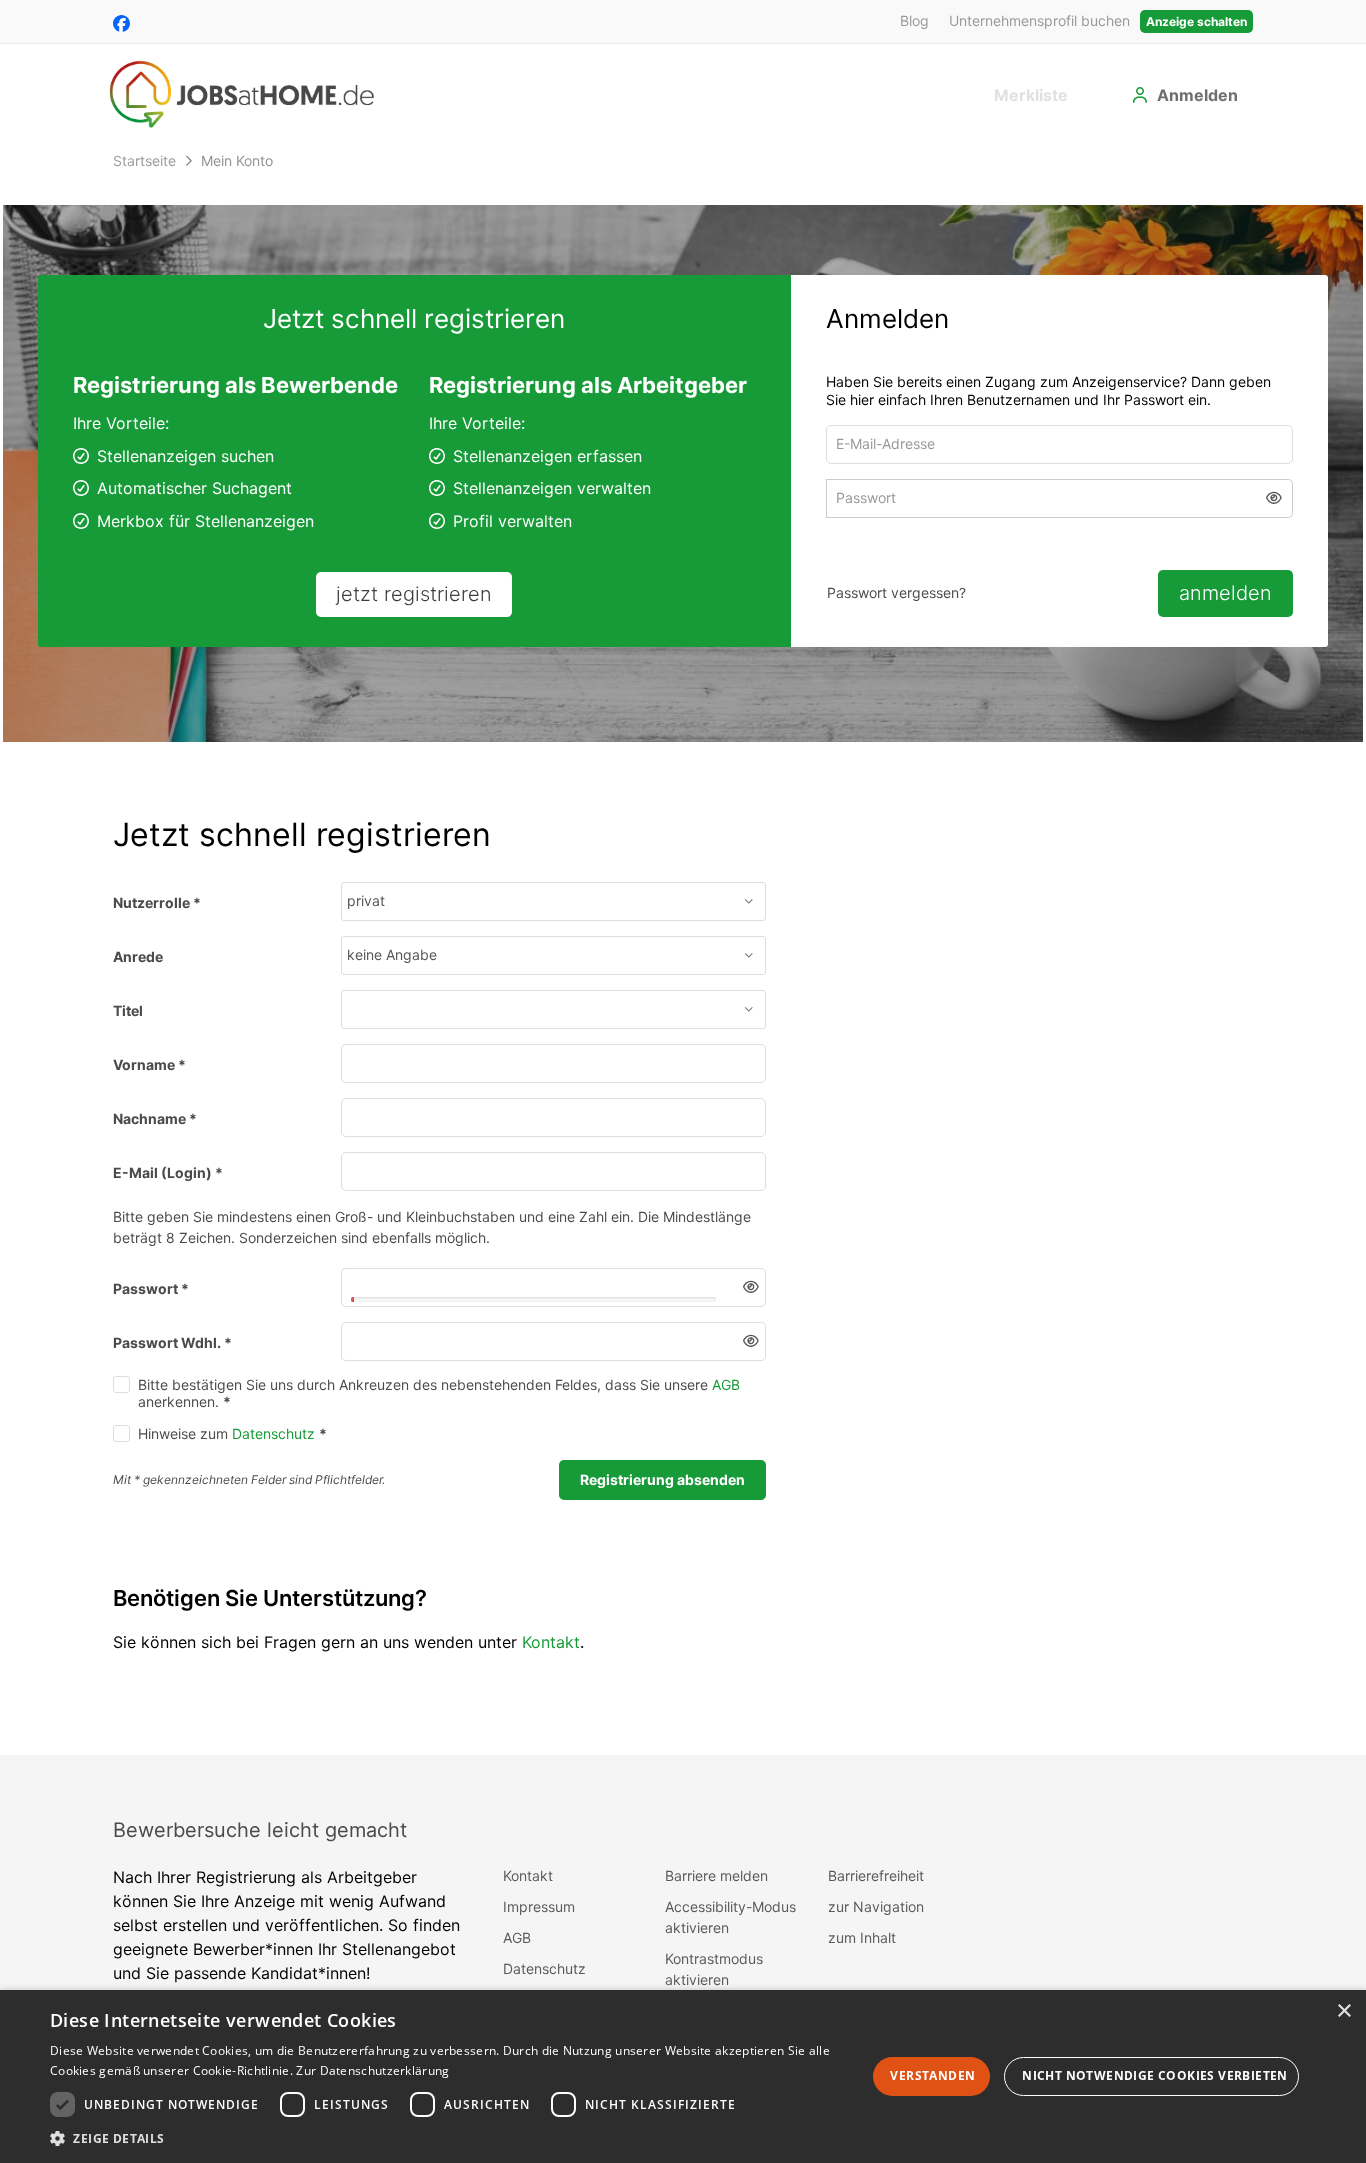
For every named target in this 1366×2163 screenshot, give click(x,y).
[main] (683, 956)
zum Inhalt (862, 1951)
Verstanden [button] (932, 2075)
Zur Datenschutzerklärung (372, 2070)
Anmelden (1197, 95)
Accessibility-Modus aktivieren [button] (730, 1931)
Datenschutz (273, 1447)
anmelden (1225, 593)
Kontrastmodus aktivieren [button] (714, 1983)
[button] (1274, 502)
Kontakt (551, 1656)
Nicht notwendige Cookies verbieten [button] (1155, 2075)
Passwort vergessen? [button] (896, 592)
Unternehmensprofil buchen (1039, 20)
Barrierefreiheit (876, 1889)
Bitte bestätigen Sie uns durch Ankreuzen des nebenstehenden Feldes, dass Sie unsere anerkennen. (439, 1407)
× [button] (1343, 2011)
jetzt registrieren (414, 594)
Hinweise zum (232, 1447)
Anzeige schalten (1196, 21)
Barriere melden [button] (716, 1889)
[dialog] (683, 2076)
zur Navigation (876, 1920)
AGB (726, 1398)
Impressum (539, 1920)
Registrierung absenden (662, 1493)
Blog (914, 20)
